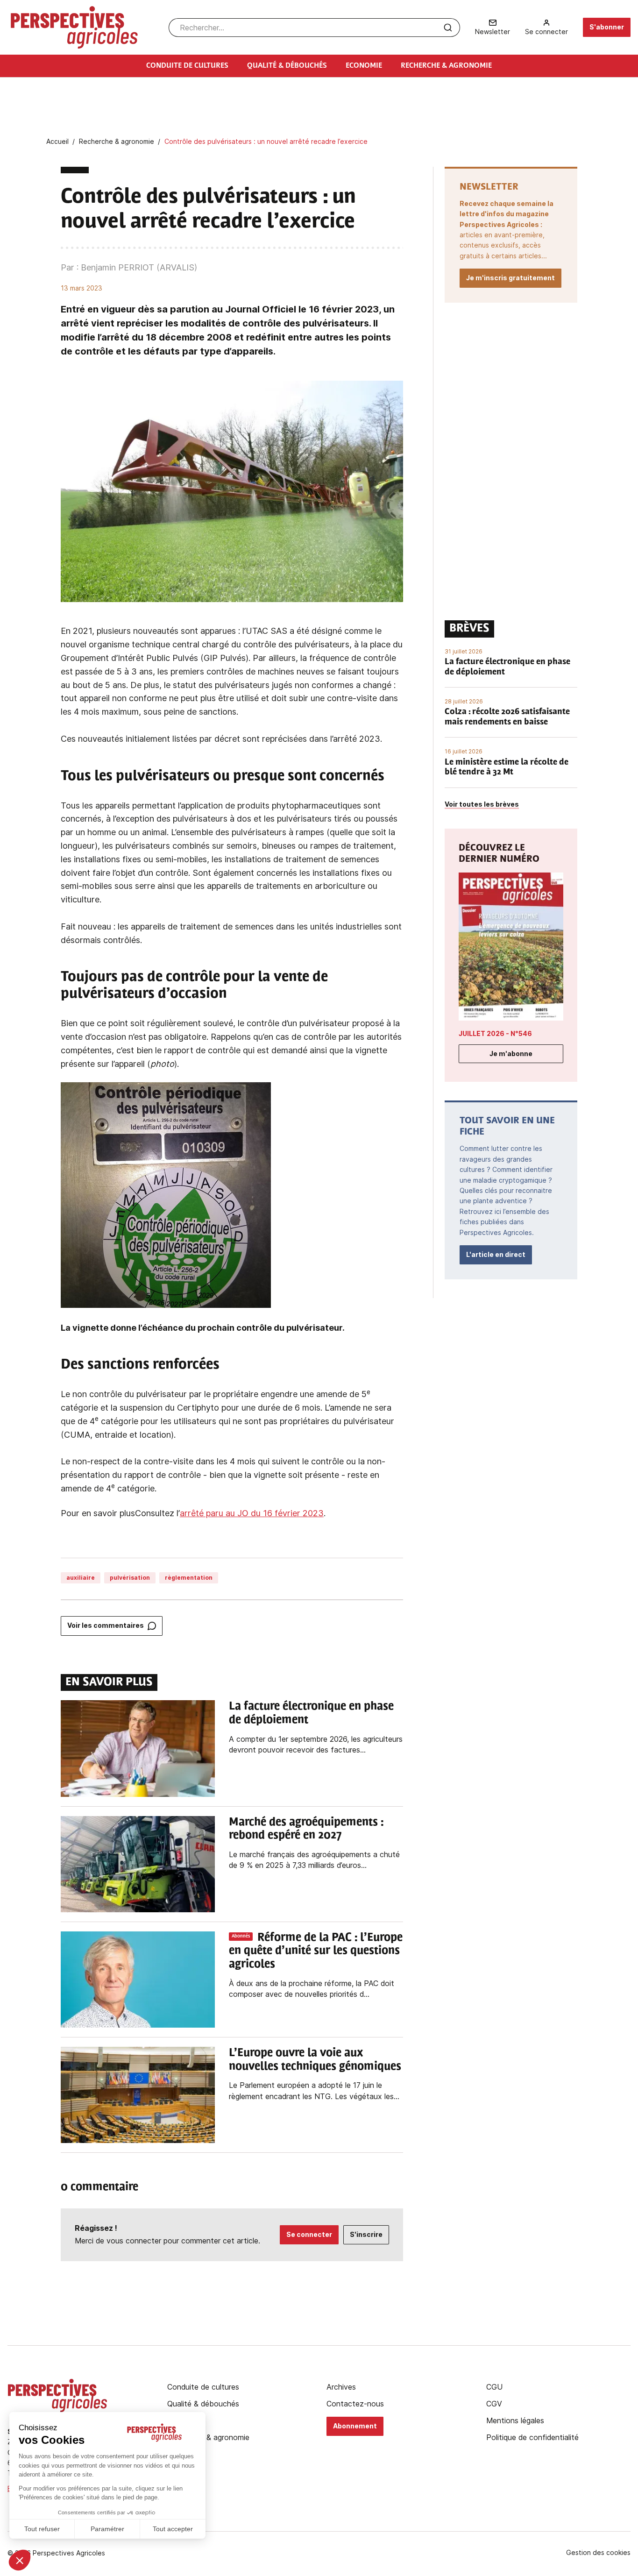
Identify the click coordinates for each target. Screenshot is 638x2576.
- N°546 (495, 1033)
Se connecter (309, 2234)
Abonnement (355, 2426)
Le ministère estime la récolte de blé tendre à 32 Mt (507, 768)
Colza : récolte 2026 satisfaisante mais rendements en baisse (507, 717)
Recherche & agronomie (208, 2437)
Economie (184, 2420)
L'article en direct (496, 1254)
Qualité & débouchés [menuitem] (287, 66)
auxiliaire (81, 1578)
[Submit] (448, 28)
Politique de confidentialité (532, 2437)
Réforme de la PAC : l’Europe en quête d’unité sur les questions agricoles (316, 1952)
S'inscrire (366, 2234)
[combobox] (314, 28)
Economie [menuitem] (364, 66)
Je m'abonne (511, 1054)
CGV (494, 2404)
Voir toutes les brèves (482, 804)
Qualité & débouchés (203, 2404)
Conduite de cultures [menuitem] (187, 66)
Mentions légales (515, 2420)
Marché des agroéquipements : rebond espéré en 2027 (306, 1829)
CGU (494, 2387)
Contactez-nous (355, 2404)
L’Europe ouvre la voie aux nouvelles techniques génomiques (315, 2060)
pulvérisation (130, 1578)
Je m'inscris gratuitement (510, 278)
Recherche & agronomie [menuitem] (446, 66)
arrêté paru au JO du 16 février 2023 (252, 1513)
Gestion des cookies (598, 2553)
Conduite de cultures (203, 2387)
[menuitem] (493, 27)
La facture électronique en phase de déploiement (311, 1714)
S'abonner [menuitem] (607, 27)
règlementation (189, 1578)
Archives (341, 2387)
